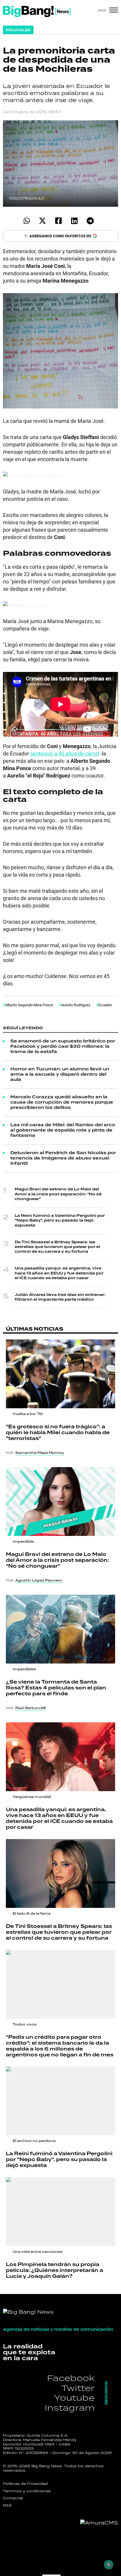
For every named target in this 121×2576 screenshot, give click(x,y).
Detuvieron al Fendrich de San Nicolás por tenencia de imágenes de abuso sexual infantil (63, 1158)
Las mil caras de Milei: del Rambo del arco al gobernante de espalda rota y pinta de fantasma (63, 1130)
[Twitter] (42, 221)
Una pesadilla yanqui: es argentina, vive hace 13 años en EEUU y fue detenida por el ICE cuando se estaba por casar (59, 1273)
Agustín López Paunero (39, 1580)
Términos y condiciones (27, 2491)
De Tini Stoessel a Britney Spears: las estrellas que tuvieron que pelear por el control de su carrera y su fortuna (57, 1247)
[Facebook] (58, 221)
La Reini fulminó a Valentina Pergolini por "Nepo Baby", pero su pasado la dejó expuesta (60, 1221)
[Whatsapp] (27, 221)
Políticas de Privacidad (25, 2484)
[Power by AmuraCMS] (99, 2523)
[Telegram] (90, 221)
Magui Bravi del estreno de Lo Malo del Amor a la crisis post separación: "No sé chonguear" (58, 1194)
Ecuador (105, 1005)
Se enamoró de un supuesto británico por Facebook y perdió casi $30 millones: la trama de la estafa (63, 1047)
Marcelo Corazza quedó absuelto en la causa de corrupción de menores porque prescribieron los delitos (62, 1102)
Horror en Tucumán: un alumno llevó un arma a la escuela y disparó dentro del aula (60, 1075)
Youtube (74, 2398)
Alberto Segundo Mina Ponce (29, 1005)
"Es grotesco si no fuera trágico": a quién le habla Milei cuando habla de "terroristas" (58, 1433)
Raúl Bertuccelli (31, 1708)
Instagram (70, 2408)
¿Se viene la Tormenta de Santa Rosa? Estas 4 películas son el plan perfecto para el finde (56, 1688)
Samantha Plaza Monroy (40, 1453)
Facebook (71, 2378)
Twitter (78, 2388)
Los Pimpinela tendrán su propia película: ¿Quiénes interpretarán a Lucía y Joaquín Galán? (54, 2270)
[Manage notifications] (109, 2565)
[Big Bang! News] (37, 11)
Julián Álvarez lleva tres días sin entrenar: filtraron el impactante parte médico (60, 1297)
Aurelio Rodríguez (76, 1005)
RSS (7, 2505)
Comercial (13, 2498)
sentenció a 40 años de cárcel (65, 753)
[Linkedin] (74, 221)
